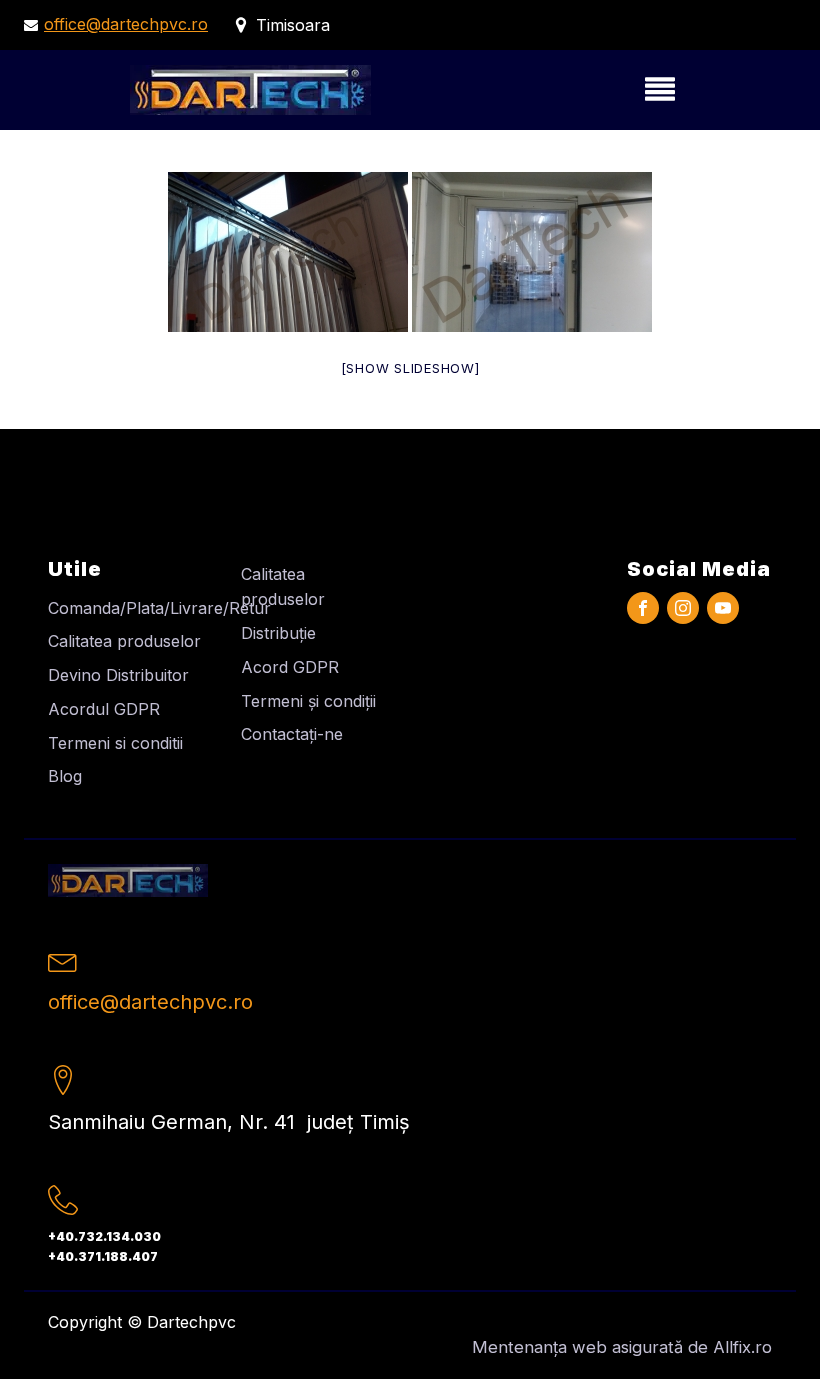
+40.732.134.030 (104, 1236)
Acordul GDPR (104, 709)
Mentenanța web (539, 1347)
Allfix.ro (742, 1347)
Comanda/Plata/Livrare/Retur (159, 608)
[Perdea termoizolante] (288, 252)
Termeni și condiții (308, 701)
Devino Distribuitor (118, 675)
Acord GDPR (290, 667)
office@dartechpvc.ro (126, 24)
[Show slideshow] (410, 368)
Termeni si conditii (115, 743)
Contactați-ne (292, 734)
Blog (65, 776)
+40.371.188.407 (103, 1256)
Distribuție (278, 633)
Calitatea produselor (124, 641)
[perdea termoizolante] (532, 252)
